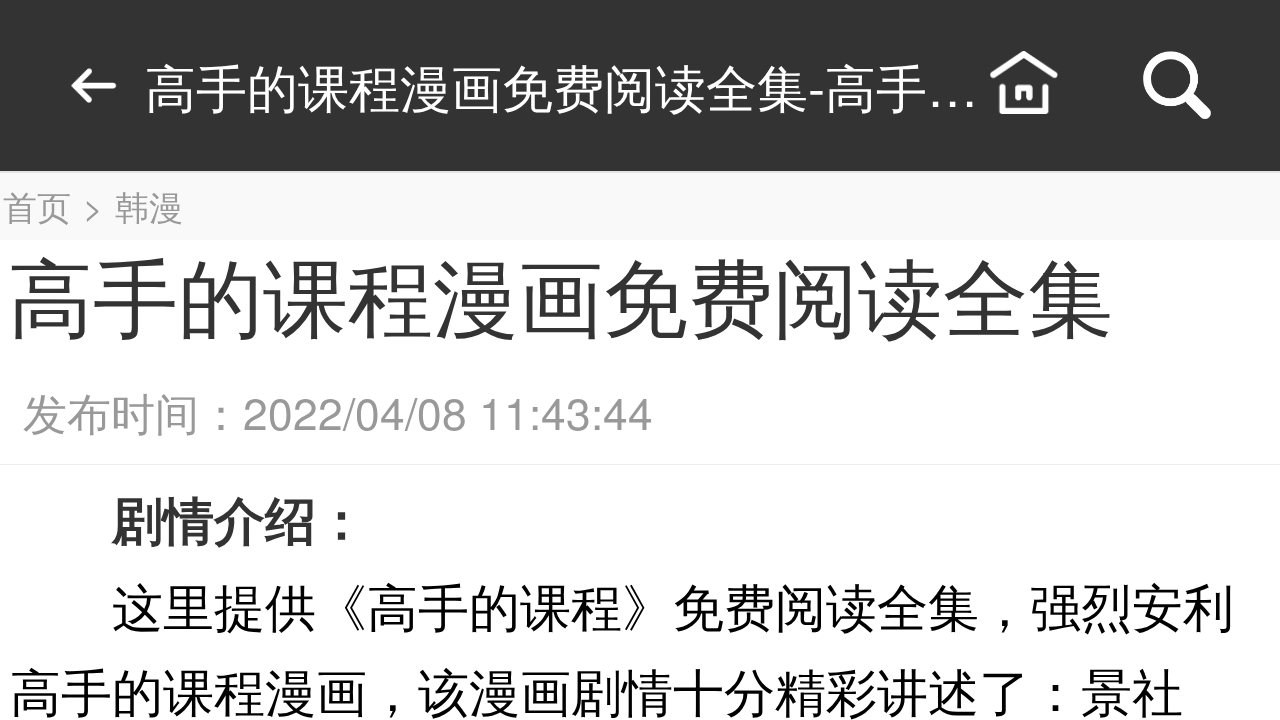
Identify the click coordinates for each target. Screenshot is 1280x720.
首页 (37, 205)
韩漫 (149, 205)
